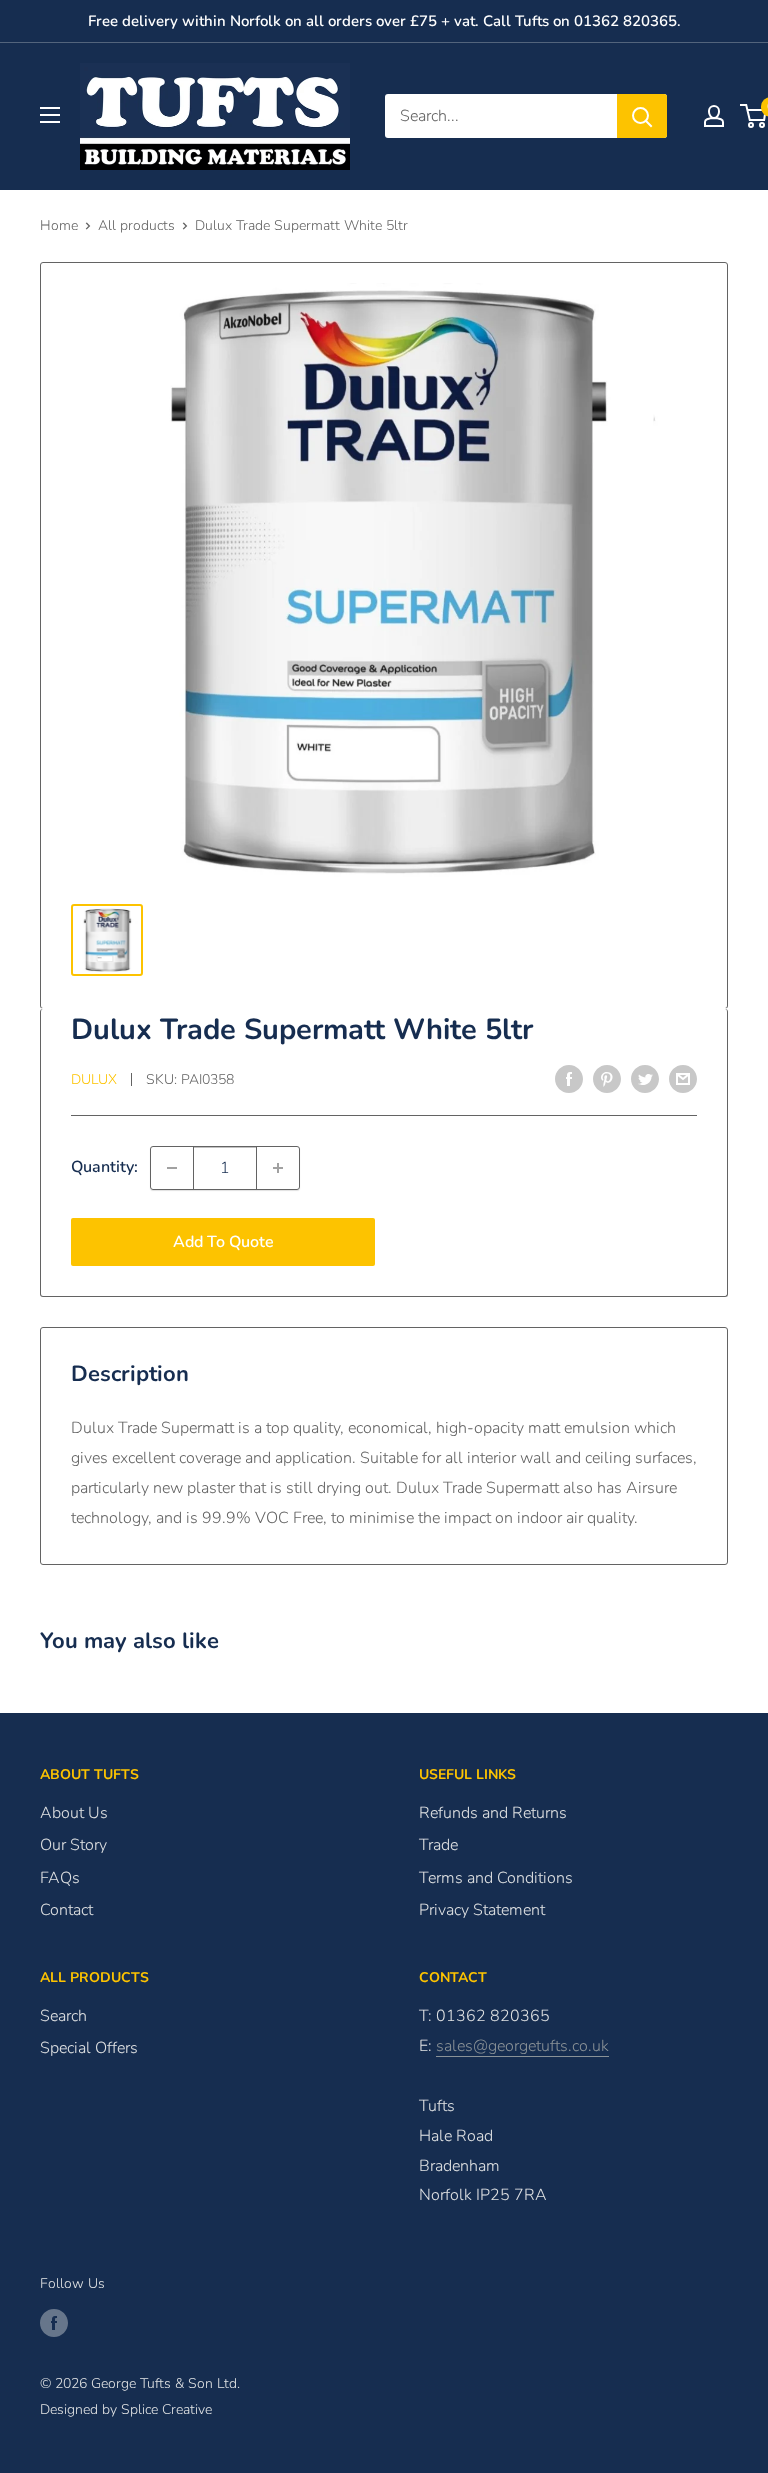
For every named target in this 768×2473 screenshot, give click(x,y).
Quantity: (104, 1167)
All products (136, 225)
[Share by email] (683, 1078)
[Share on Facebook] (569, 1078)
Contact (66, 1910)
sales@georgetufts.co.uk (522, 2046)
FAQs (60, 1878)
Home (59, 225)
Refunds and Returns (493, 1813)
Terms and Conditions (496, 1878)
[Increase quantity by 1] (278, 1168)
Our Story (73, 1845)
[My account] (714, 116)
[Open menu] (50, 115)
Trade (438, 1845)
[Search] (642, 116)
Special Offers (89, 2048)
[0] (754, 116)
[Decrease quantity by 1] (172, 1168)
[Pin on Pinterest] (607, 1078)
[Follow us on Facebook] (54, 2323)
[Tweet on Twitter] (645, 1078)
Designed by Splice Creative (126, 2409)
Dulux (94, 1079)
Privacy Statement (482, 1910)
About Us (74, 1813)
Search (63, 2016)
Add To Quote (223, 1242)
